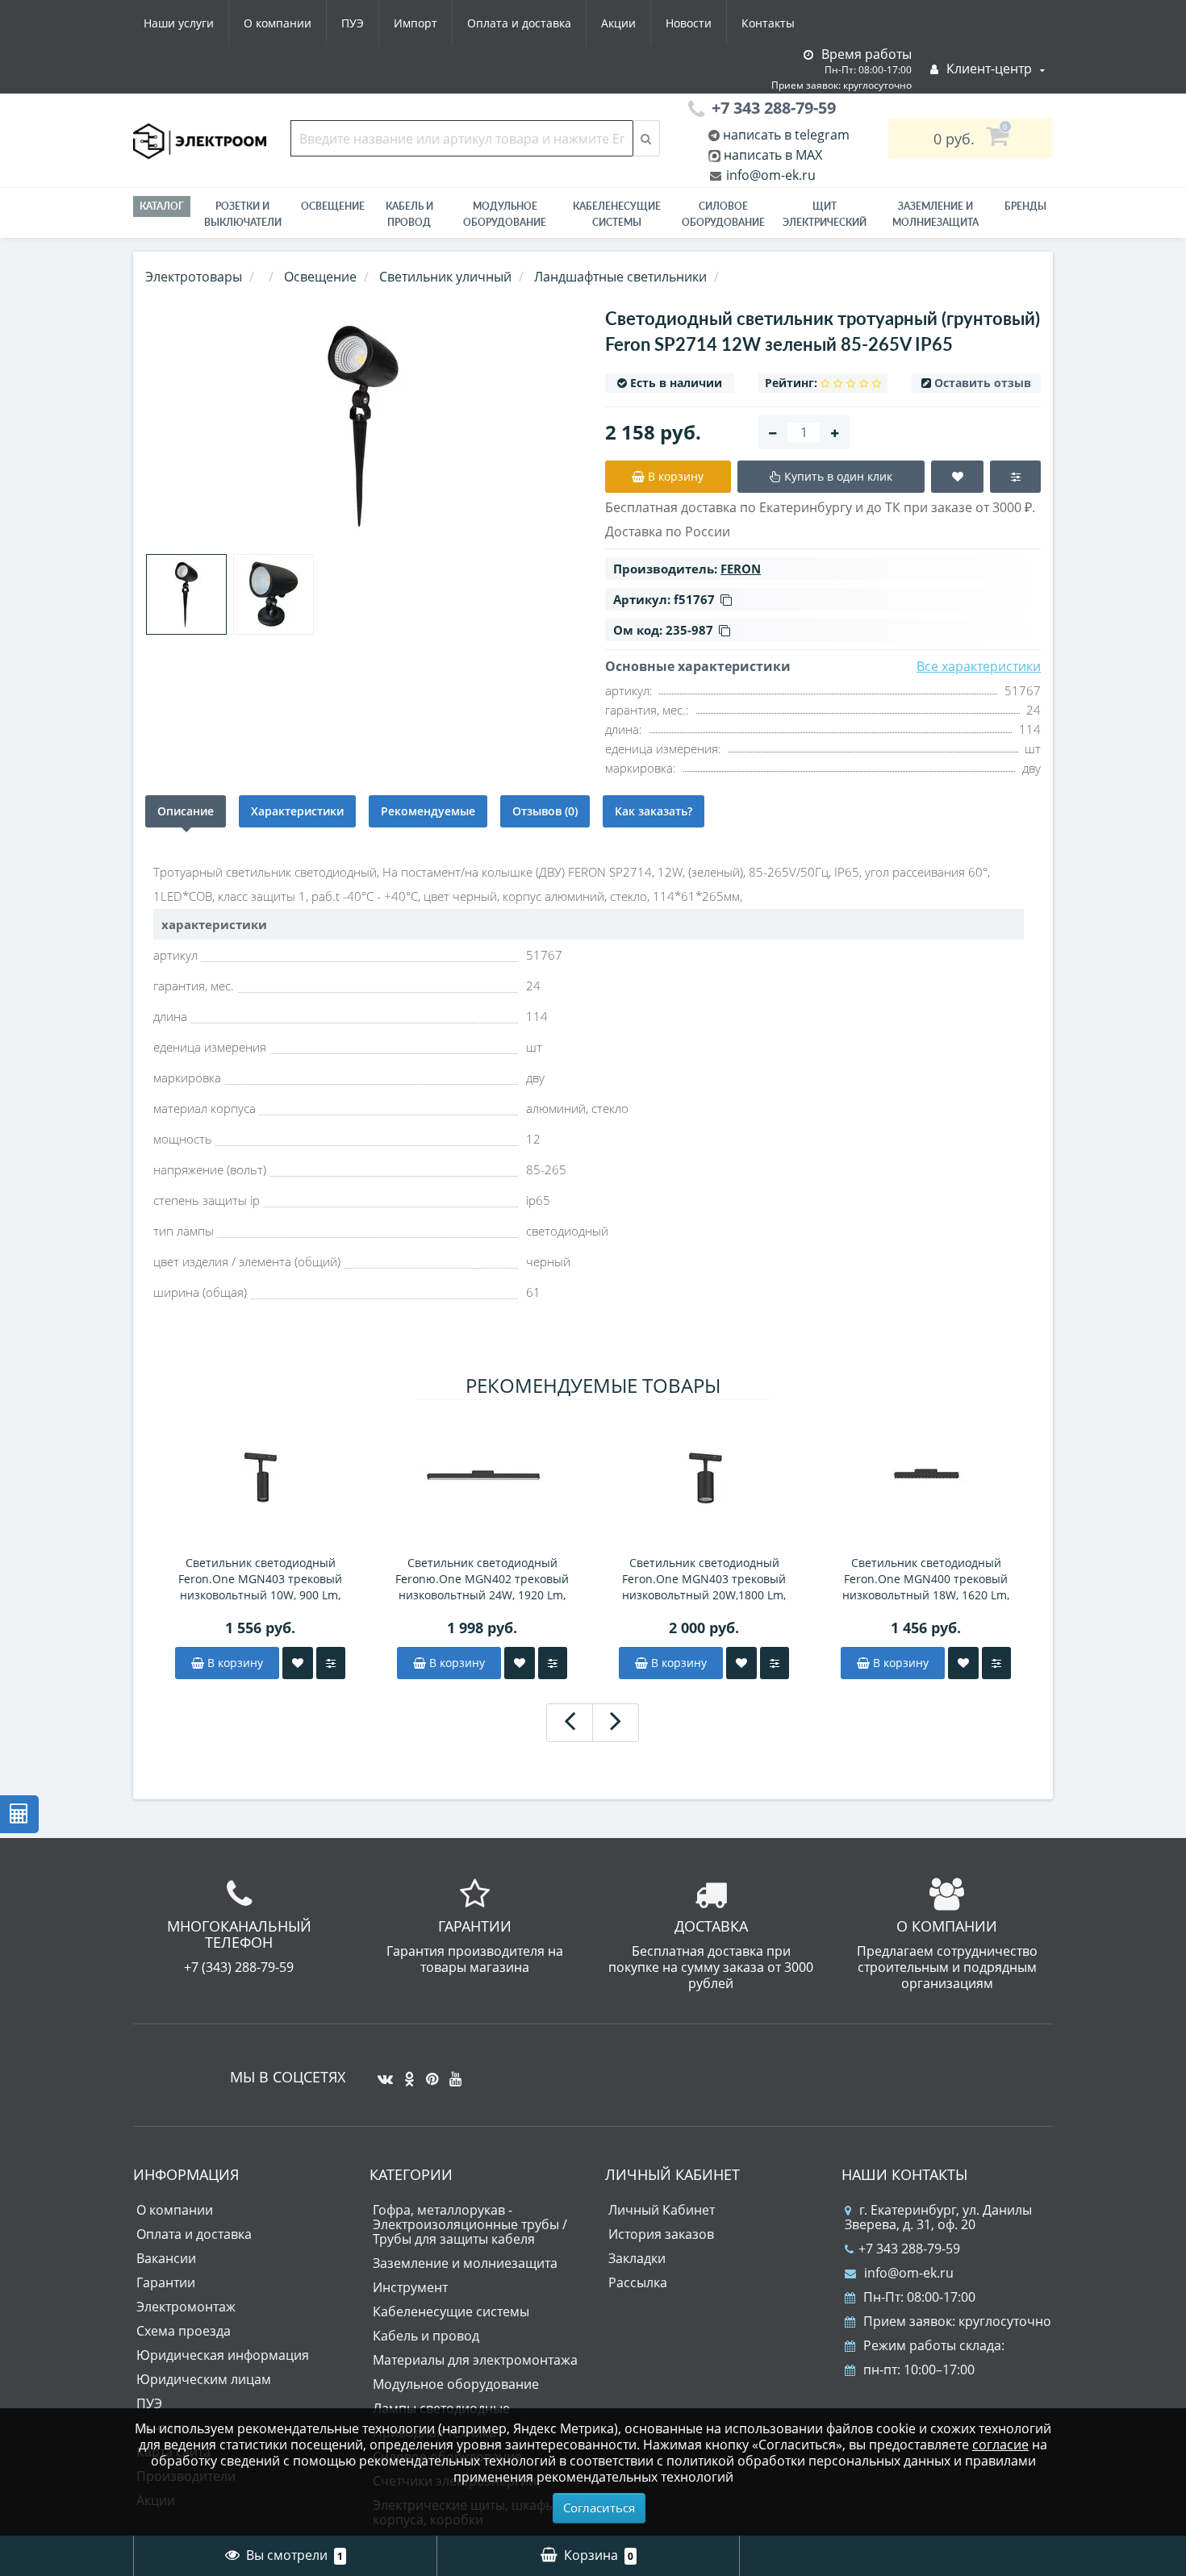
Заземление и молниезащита (465, 2263)
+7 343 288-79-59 (909, 2249)
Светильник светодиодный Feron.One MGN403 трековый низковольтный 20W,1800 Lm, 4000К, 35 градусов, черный (704, 1579)
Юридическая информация (223, 2355)
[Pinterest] (428, 2073)
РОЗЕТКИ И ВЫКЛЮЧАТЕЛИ (243, 214)
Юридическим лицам (204, 2379)
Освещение (333, 206)
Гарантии (166, 2282)
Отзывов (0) (545, 811)
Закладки (637, 2258)
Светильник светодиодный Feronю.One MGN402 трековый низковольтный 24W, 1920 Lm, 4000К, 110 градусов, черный (482, 1579)
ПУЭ (353, 23)
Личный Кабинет (662, 2210)
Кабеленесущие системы (617, 214)
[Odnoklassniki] (405, 2073)
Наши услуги (179, 23)
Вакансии (166, 2258)
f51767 (694, 599)
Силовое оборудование (723, 214)
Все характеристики (979, 666)
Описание (186, 811)
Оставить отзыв (983, 383)
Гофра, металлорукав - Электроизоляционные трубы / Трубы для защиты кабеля (470, 2224)
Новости (689, 23)
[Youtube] (451, 2073)
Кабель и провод (409, 214)
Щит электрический (825, 214)
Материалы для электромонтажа (475, 2360)
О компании (278, 23)
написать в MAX (773, 155)
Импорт (416, 23)
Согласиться (599, 2507)
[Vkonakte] (381, 2073)
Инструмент (410, 2287)
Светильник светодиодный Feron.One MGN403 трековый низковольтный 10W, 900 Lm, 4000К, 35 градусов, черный (260, 1579)
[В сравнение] (331, 1663)
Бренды (1025, 206)
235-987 (689, 630)
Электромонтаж (186, 2307)
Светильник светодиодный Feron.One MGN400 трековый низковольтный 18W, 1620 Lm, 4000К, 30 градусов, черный (926, 1579)
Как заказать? (654, 811)
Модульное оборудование (505, 214)
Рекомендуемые (428, 811)
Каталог (162, 206)
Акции (618, 23)
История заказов (661, 2234)
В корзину (234, 1663)
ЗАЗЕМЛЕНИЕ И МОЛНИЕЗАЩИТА (935, 214)
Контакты (768, 23)
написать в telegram (785, 135)
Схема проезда (184, 2331)
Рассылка (638, 2282)
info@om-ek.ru (769, 175)
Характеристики (297, 811)
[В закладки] (298, 1663)
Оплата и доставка (519, 23)
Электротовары (194, 277)
